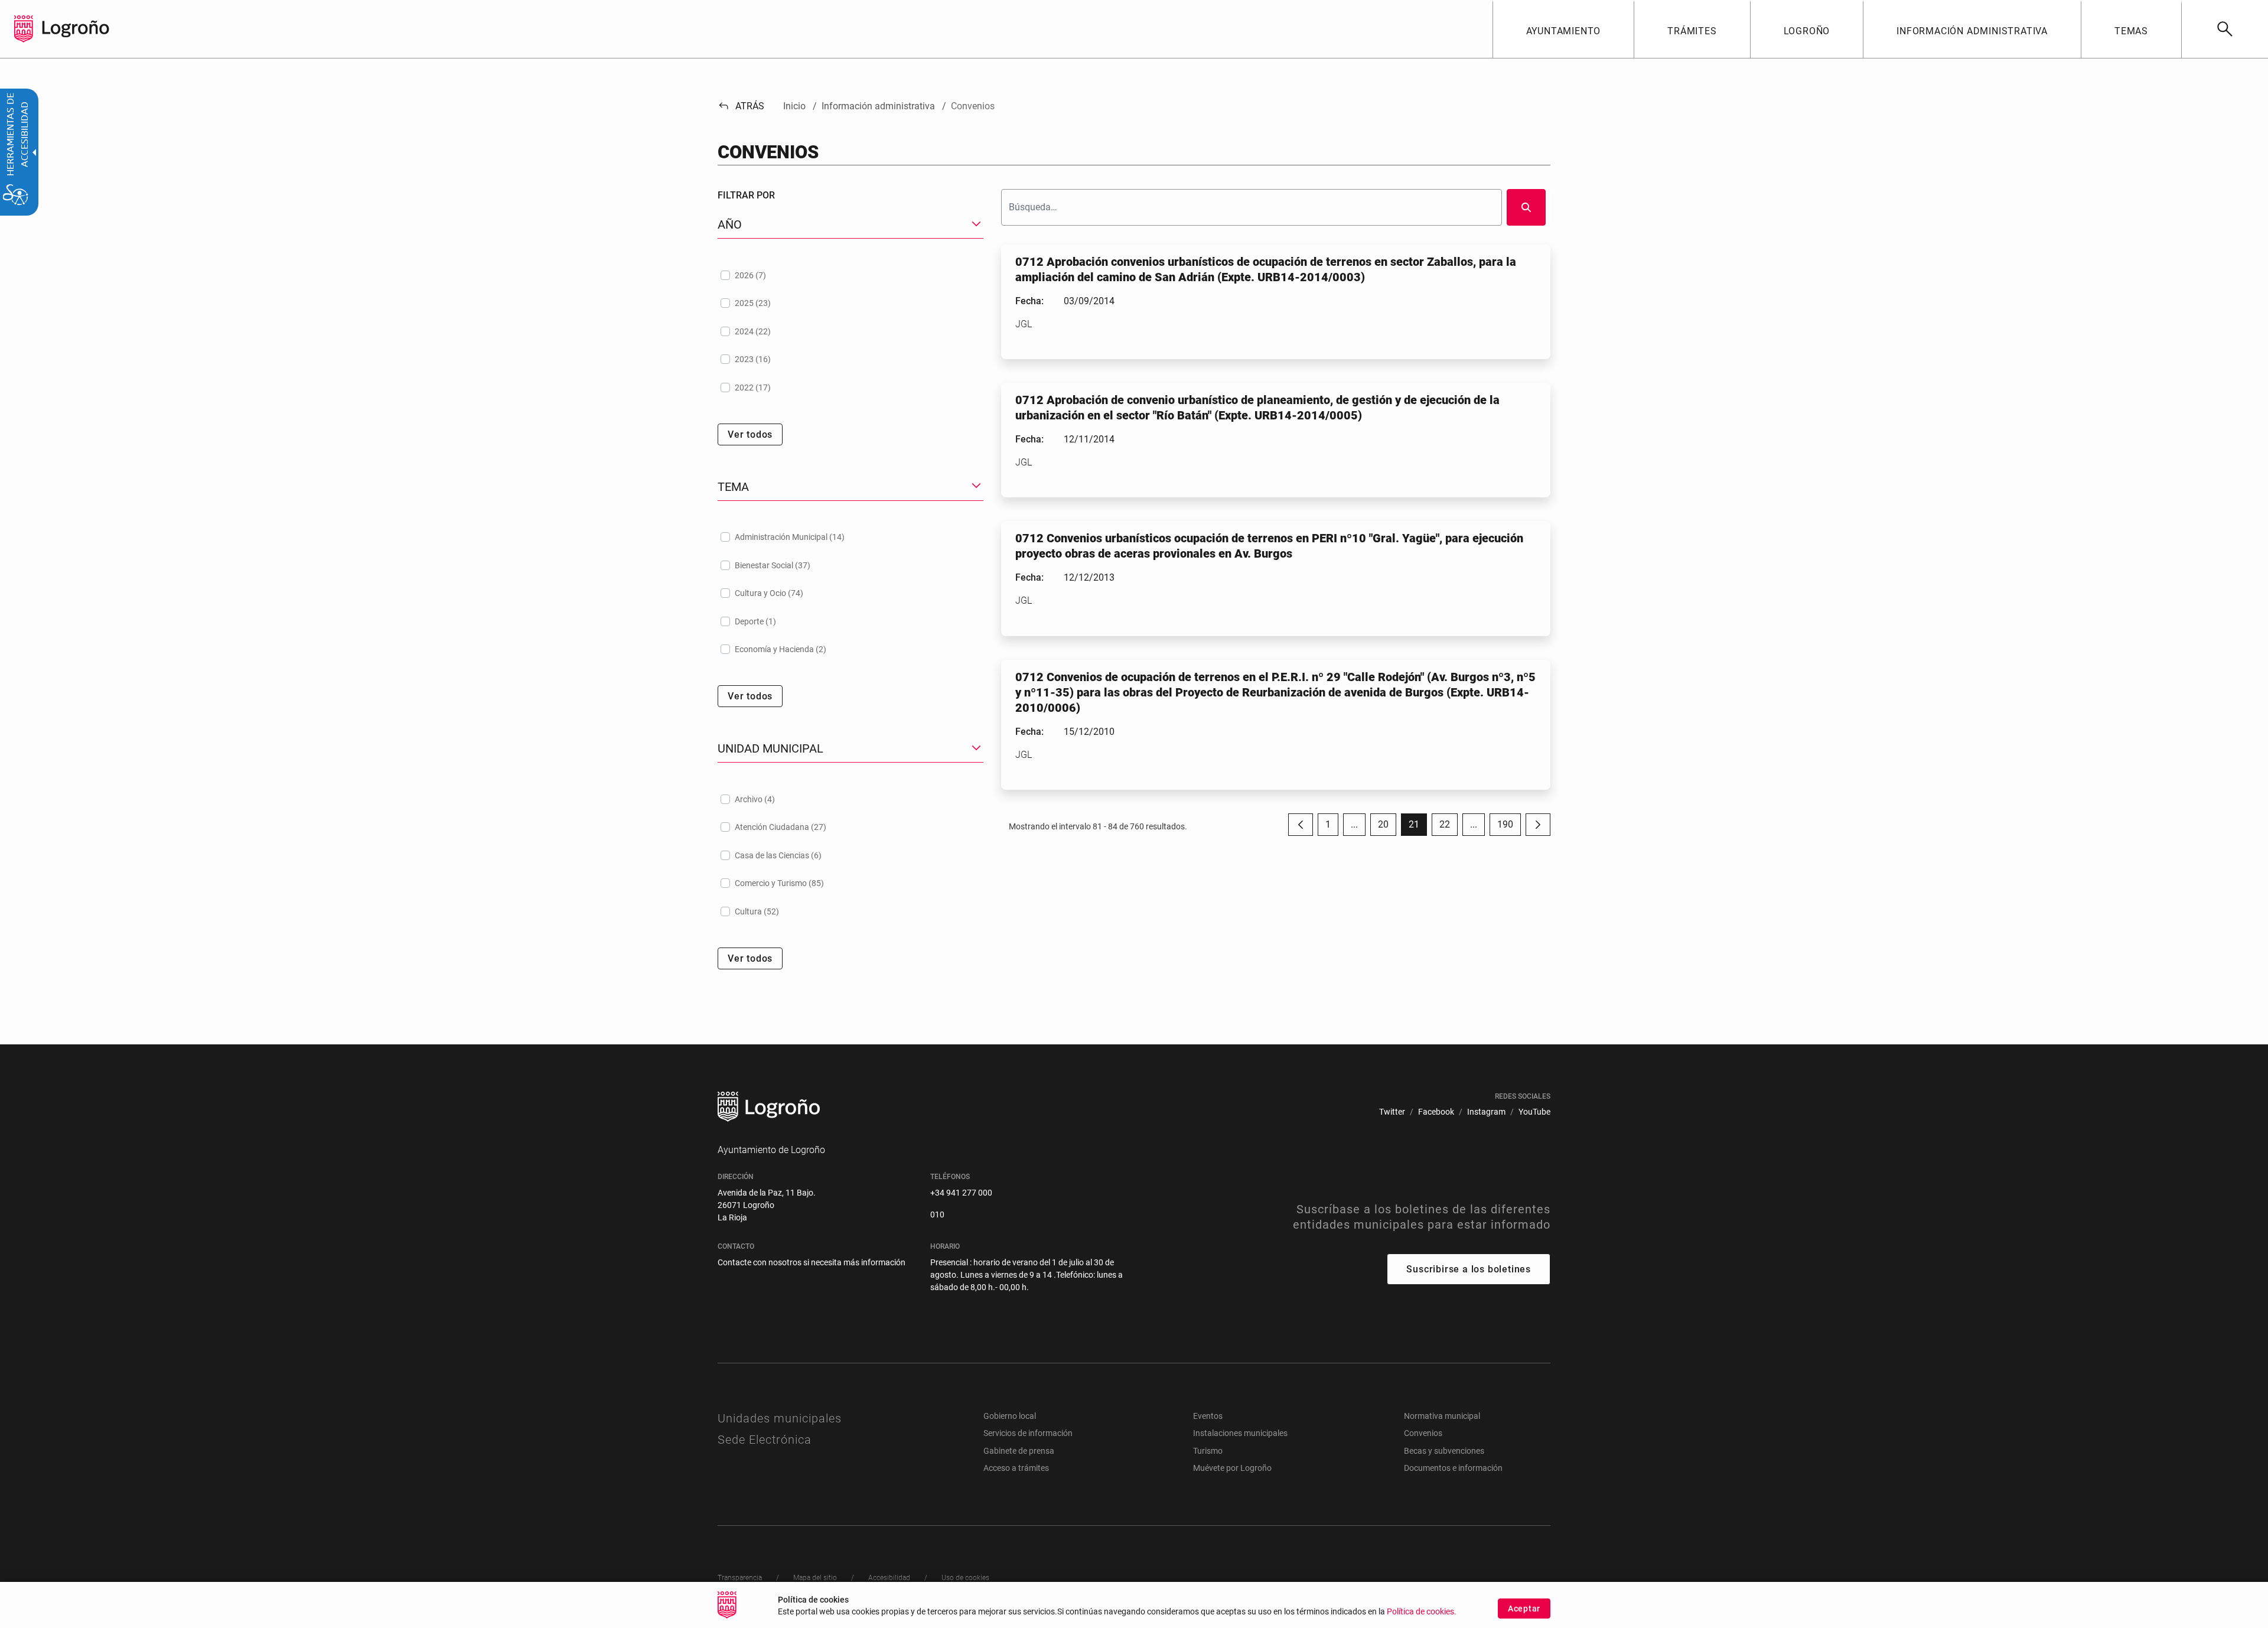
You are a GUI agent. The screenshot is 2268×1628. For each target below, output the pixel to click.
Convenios (1423, 1433)
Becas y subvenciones (1444, 1451)
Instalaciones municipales (1240, 1433)
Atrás (741, 106)
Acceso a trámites (1016, 1468)
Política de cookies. (1422, 1612)
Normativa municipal (1442, 1416)
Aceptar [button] (1524, 1609)
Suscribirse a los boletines (1469, 1269)
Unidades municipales (780, 1418)
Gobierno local (1010, 1416)
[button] (1354, 825)
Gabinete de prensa (1019, 1451)
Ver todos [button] (750, 434)
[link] (2225, 29)
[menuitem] (1563, 29)
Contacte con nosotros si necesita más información (812, 1262)
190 (1509, 827)
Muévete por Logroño (1232, 1468)
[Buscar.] (1526, 207)
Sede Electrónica (765, 1440)
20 (1387, 827)
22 (1449, 827)
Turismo (1208, 1451)
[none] (24, 29)
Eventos (1208, 1416)
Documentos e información (1453, 1468)
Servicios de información (1028, 1433)
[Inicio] (76, 28)
